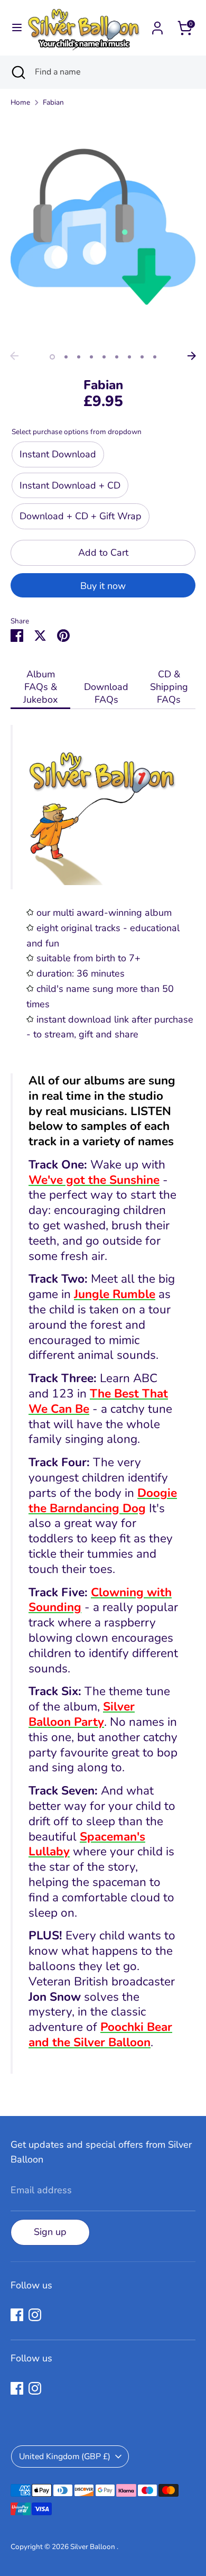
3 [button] (79, 357)
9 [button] (155, 357)
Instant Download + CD (70, 485)
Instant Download (58, 454)
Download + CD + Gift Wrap (81, 516)
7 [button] (129, 357)
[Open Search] (17, 72)
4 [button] (91, 357)
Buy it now (103, 586)
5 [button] (104, 357)
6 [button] (117, 357)
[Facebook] (17, 2315)
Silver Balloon (93, 2547)
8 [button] (142, 357)
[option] (103, 241)
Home (20, 102)
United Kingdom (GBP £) (65, 2457)
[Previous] (14, 356)
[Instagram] (35, 2315)
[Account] (157, 25)
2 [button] (66, 357)
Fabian (53, 102)
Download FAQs (106, 693)
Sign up (50, 2232)
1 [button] (52, 357)
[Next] (192, 356)
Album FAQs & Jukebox (40, 687)
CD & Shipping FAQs (169, 687)
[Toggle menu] (12, 28)
